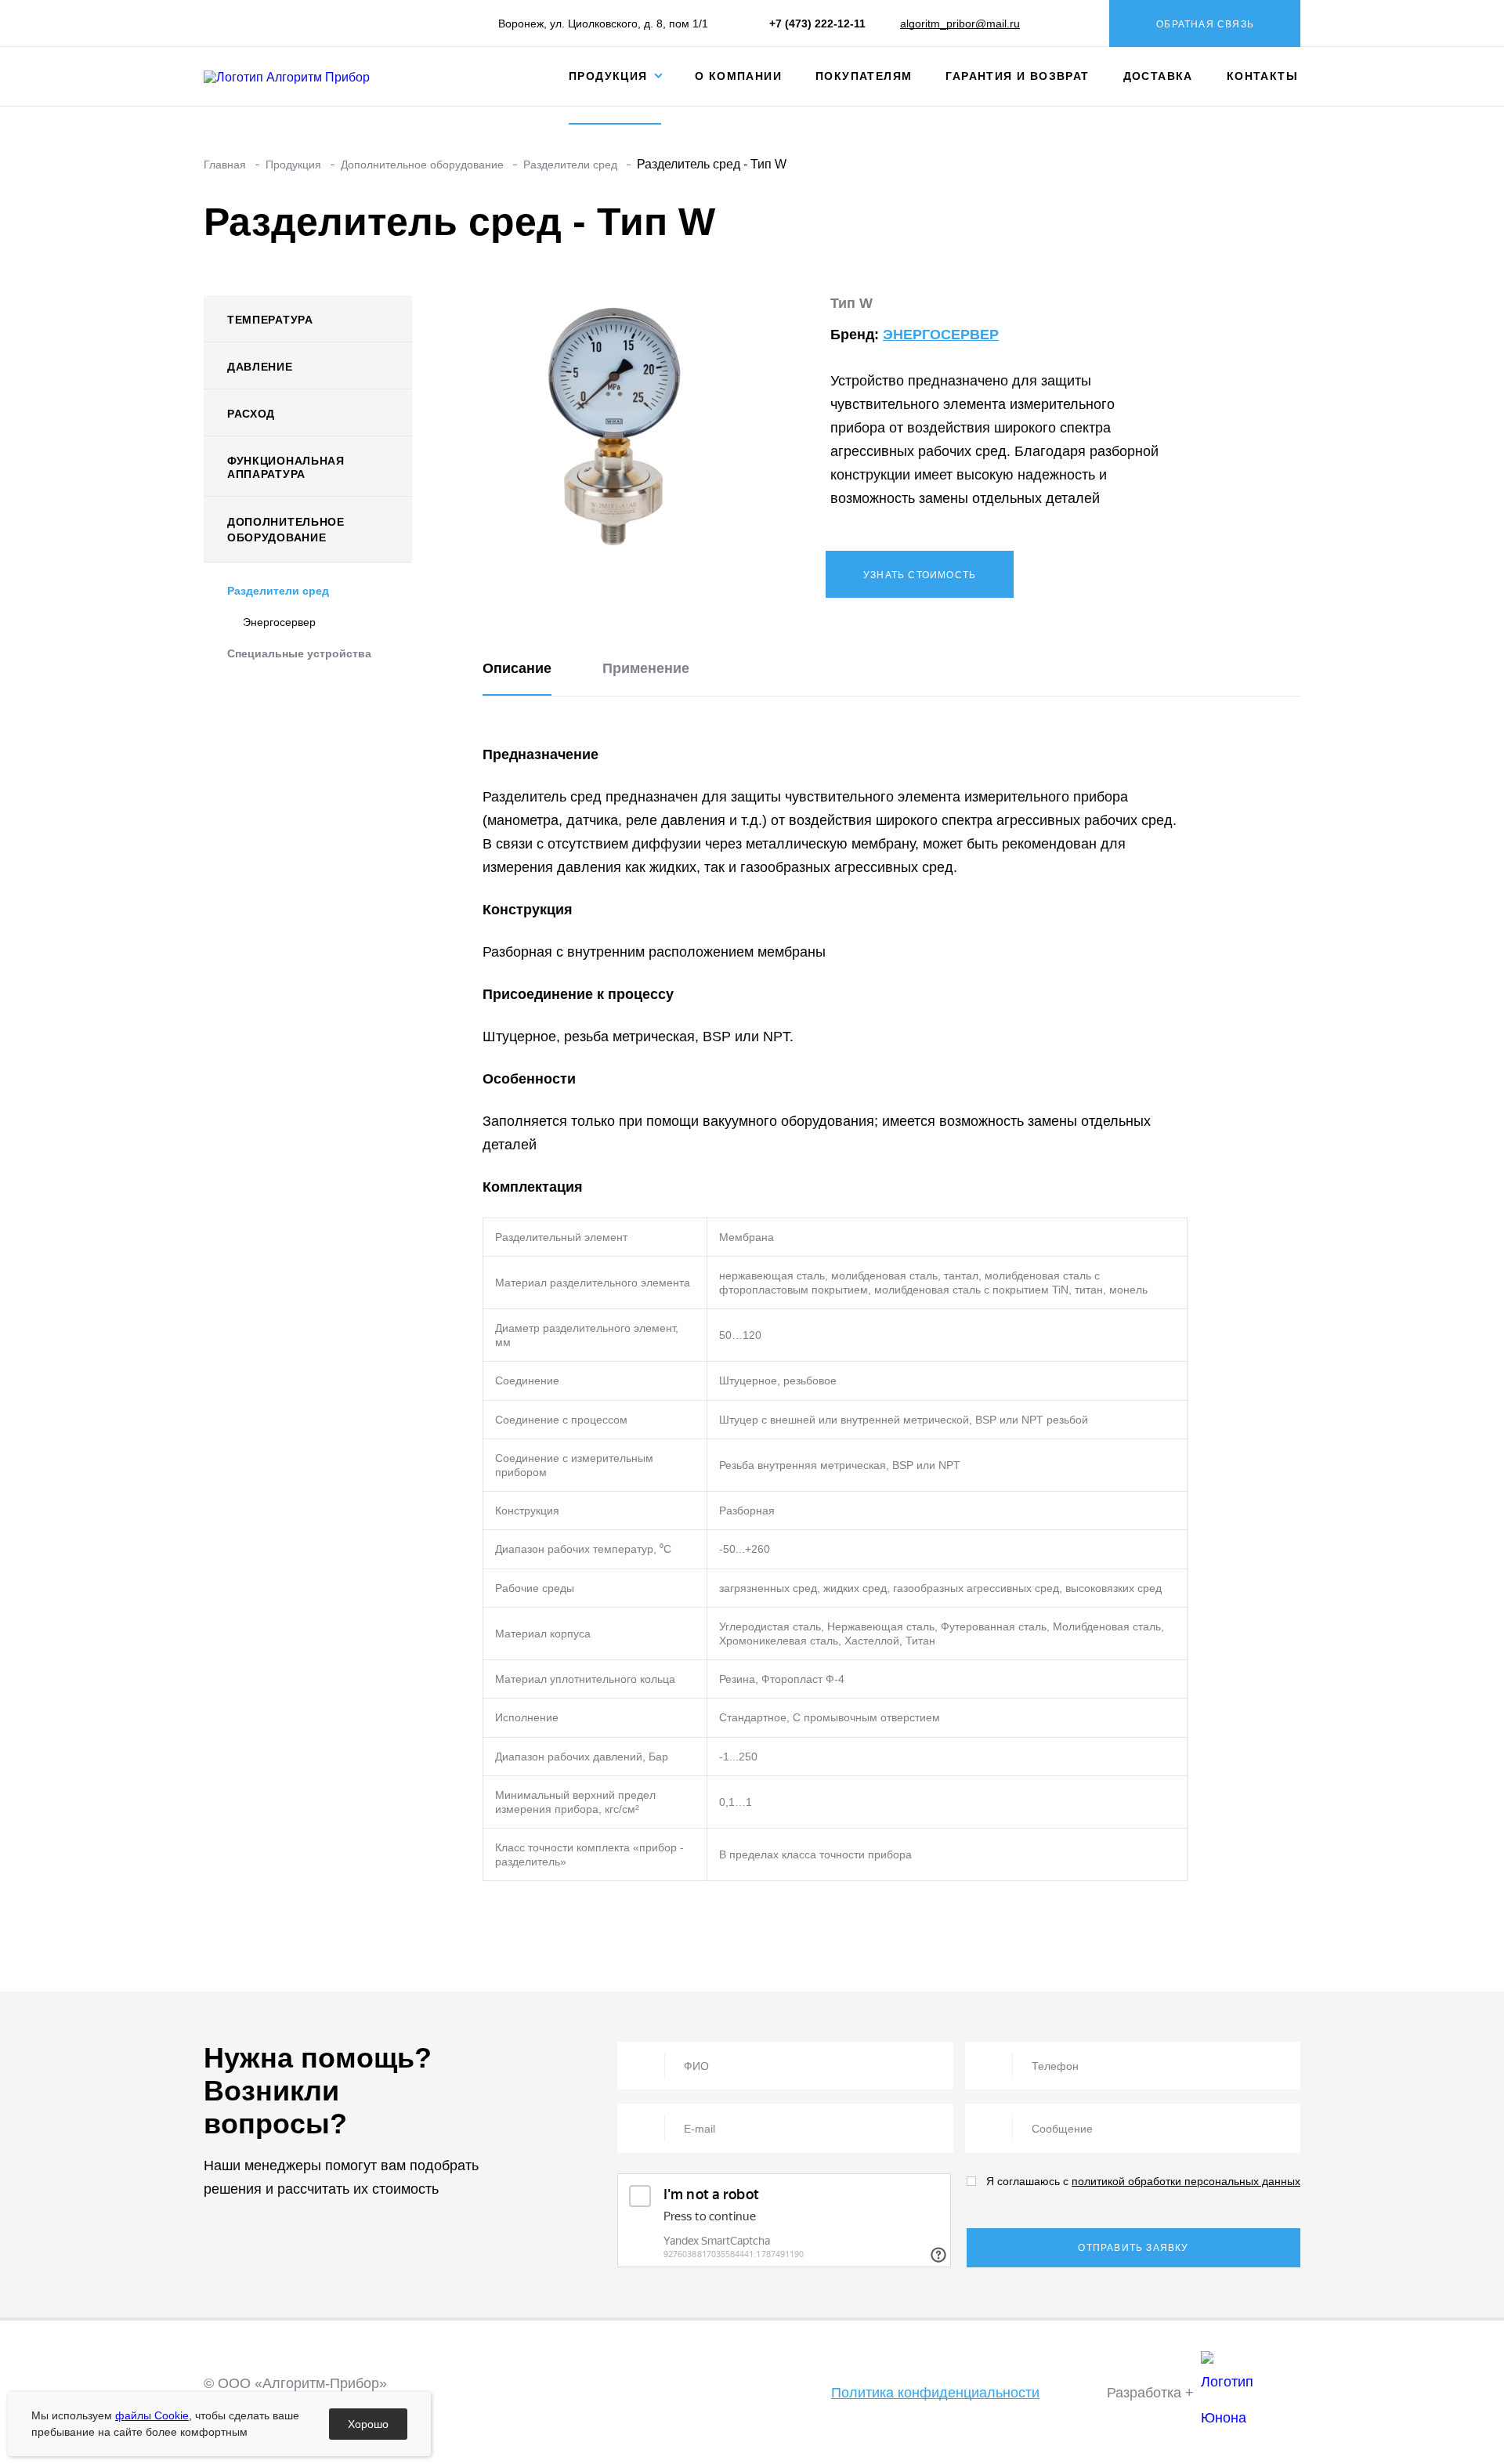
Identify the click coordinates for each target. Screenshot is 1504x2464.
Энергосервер (279, 622)
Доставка (1158, 76)
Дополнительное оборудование (286, 530)
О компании (738, 76)
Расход (251, 414)
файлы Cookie (152, 2415)
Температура (270, 320)
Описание (517, 668)
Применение (646, 668)
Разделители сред (278, 591)
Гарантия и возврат (1017, 76)
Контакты (1262, 76)
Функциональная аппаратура (286, 467)
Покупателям (864, 76)
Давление (260, 367)
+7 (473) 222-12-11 (817, 24)
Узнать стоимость (920, 575)
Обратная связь (1205, 24)
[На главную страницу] (300, 76)
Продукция (610, 76)
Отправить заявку (1133, 2248)
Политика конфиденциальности (935, 2393)
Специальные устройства (299, 653)
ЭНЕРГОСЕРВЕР (941, 335)
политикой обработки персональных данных (1186, 2181)
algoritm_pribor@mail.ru (960, 24)
